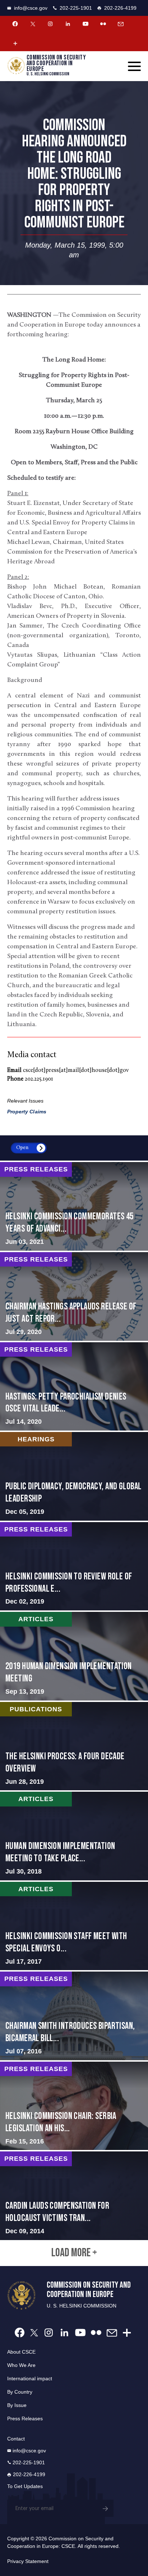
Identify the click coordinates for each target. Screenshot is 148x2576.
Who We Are (21, 2365)
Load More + (74, 2253)
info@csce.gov (31, 8)
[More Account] (15, 43)
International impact (30, 2378)
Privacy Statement (28, 2561)
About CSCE (21, 2352)
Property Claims (27, 1112)
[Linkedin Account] (68, 24)
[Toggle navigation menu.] (134, 66)
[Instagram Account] (50, 24)
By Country (20, 2392)
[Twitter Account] (33, 24)
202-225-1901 (76, 8)
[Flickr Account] (103, 24)
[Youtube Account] (85, 24)
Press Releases (25, 2418)
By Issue (17, 2405)
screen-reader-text (74, 1206)
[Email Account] (121, 24)
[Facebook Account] (15, 24)
